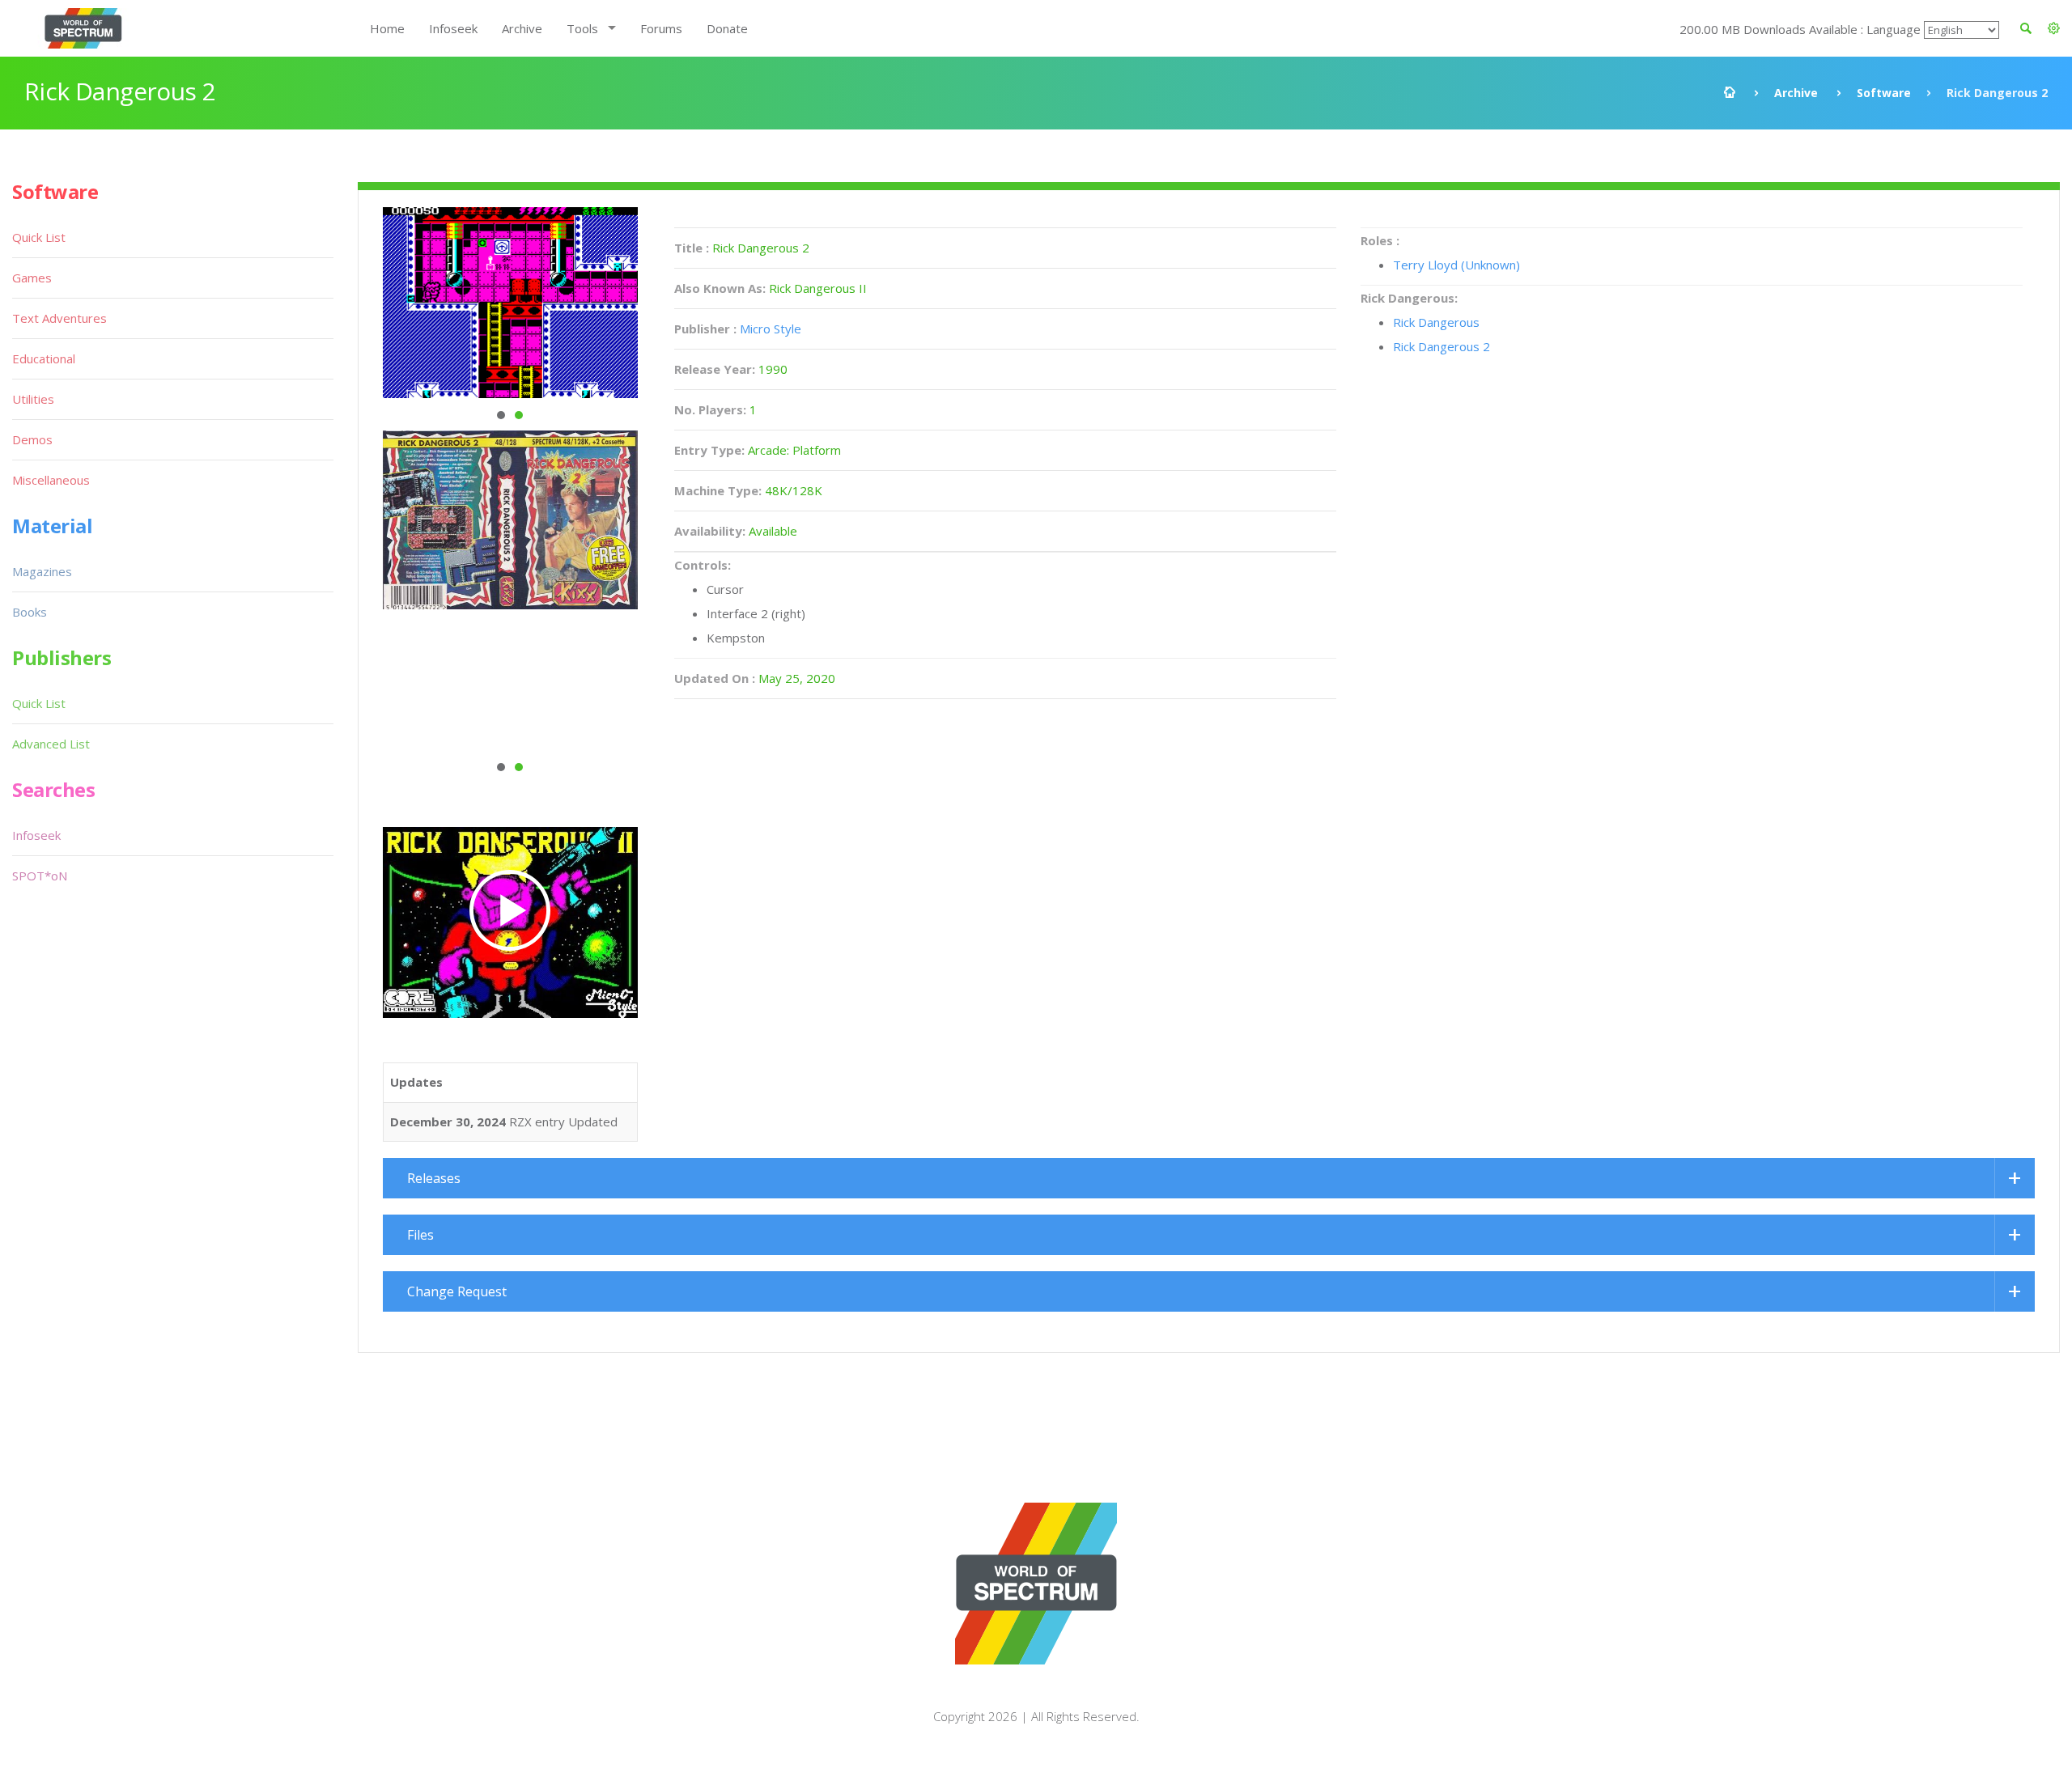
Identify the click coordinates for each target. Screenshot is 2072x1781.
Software (1884, 93)
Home (387, 28)
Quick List (39, 237)
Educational (44, 358)
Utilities (33, 399)
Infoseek (453, 28)
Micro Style (771, 329)
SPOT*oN (40, 876)
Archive (522, 28)
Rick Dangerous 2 (1441, 346)
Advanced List (51, 744)
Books (30, 612)
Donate (727, 28)
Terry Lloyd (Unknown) (1456, 265)
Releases (434, 1178)
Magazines (42, 571)
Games (32, 278)
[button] (2054, 28)
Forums (661, 28)
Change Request (457, 1291)
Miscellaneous (51, 480)
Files (420, 1235)
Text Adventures (59, 318)
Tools (582, 28)
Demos (32, 439)
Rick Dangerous (1436, 322)
